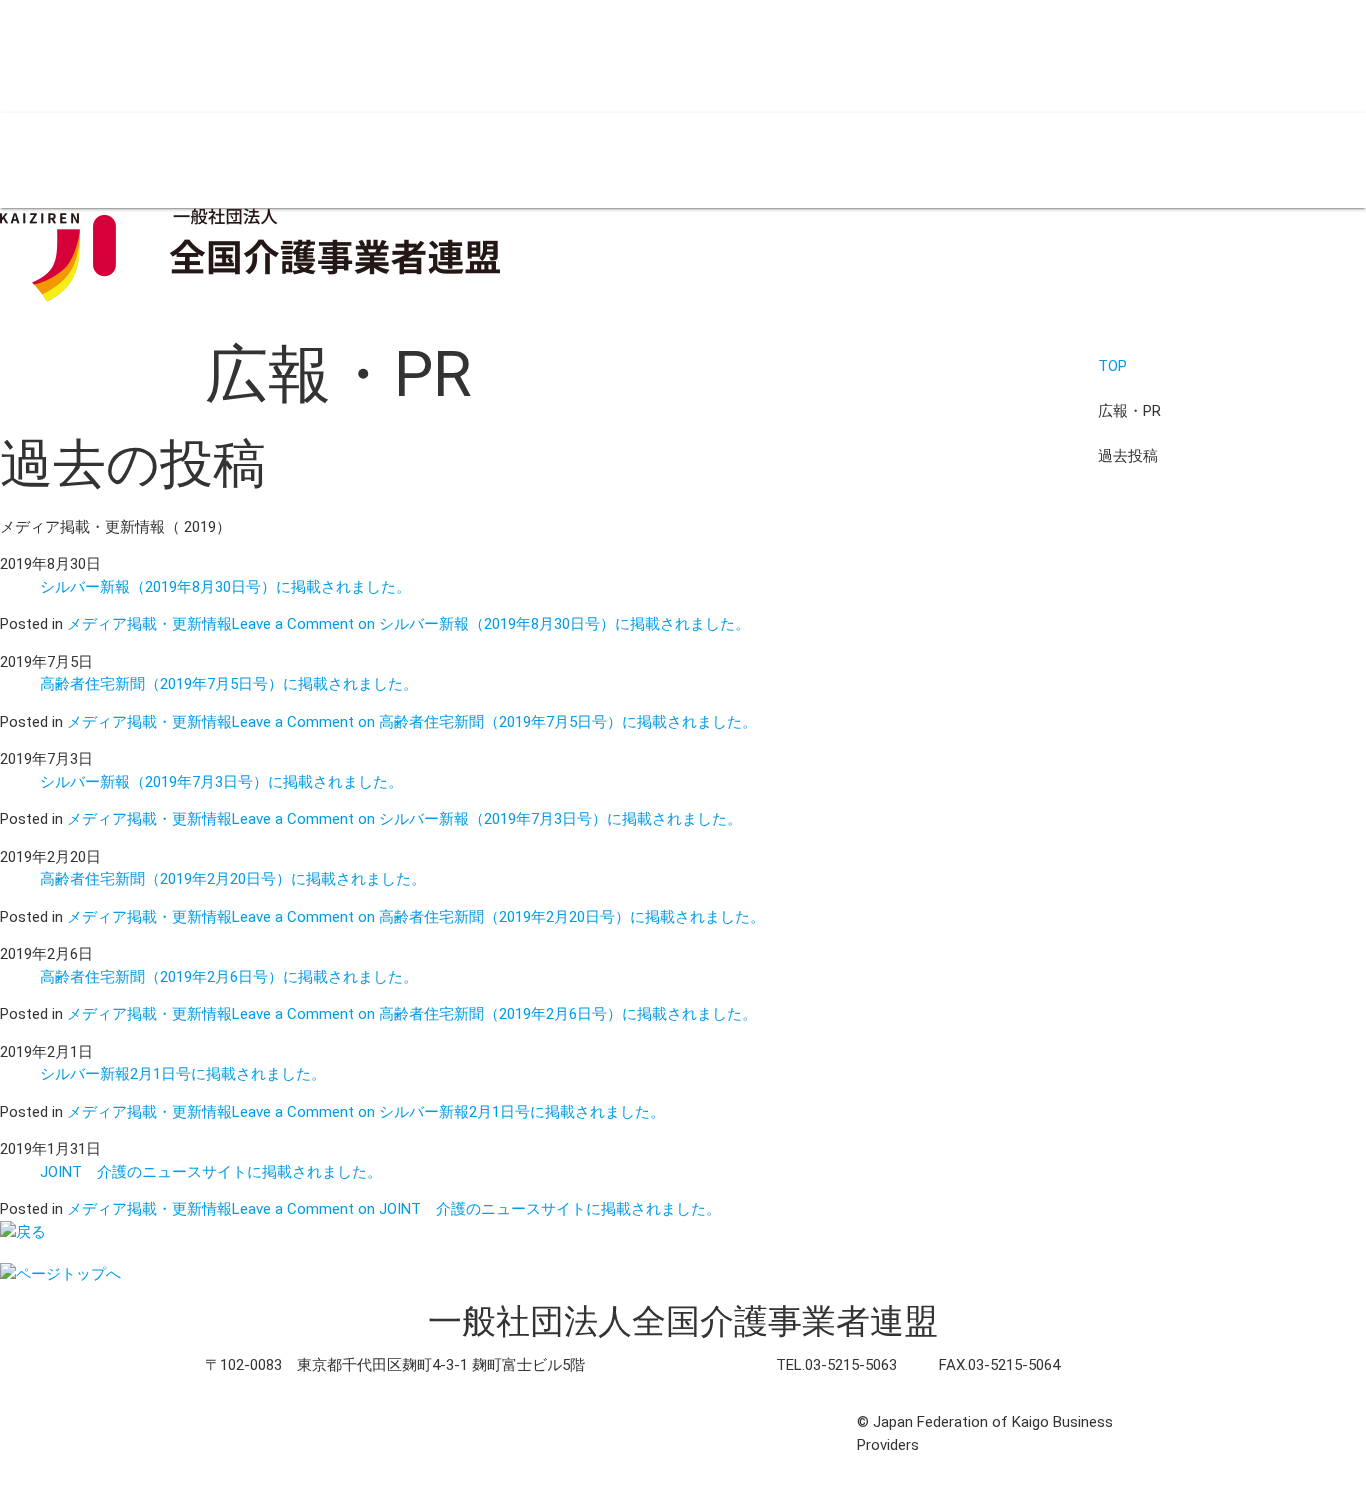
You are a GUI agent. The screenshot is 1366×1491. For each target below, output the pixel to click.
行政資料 (393, 160)
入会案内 (150, 160)
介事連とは (37, 160)
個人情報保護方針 (276, 1422)
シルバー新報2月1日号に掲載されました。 (183, 1074)
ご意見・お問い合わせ (606, 1422)
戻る (31, 1232)
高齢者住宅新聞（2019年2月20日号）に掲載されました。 (233, 879)
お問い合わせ (468, 160)
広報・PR (331, 160)
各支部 (97, 160)
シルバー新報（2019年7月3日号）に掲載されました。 (221, 782)
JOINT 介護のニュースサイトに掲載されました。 (211, 1172)
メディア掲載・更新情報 (149, 624)
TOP (1112, 366)
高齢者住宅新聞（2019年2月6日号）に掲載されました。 (229, 977)
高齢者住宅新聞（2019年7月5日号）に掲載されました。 (229, 684)
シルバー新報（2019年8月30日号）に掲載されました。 (225, 587)
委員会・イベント (240, 160)
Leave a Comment (491, 624)
